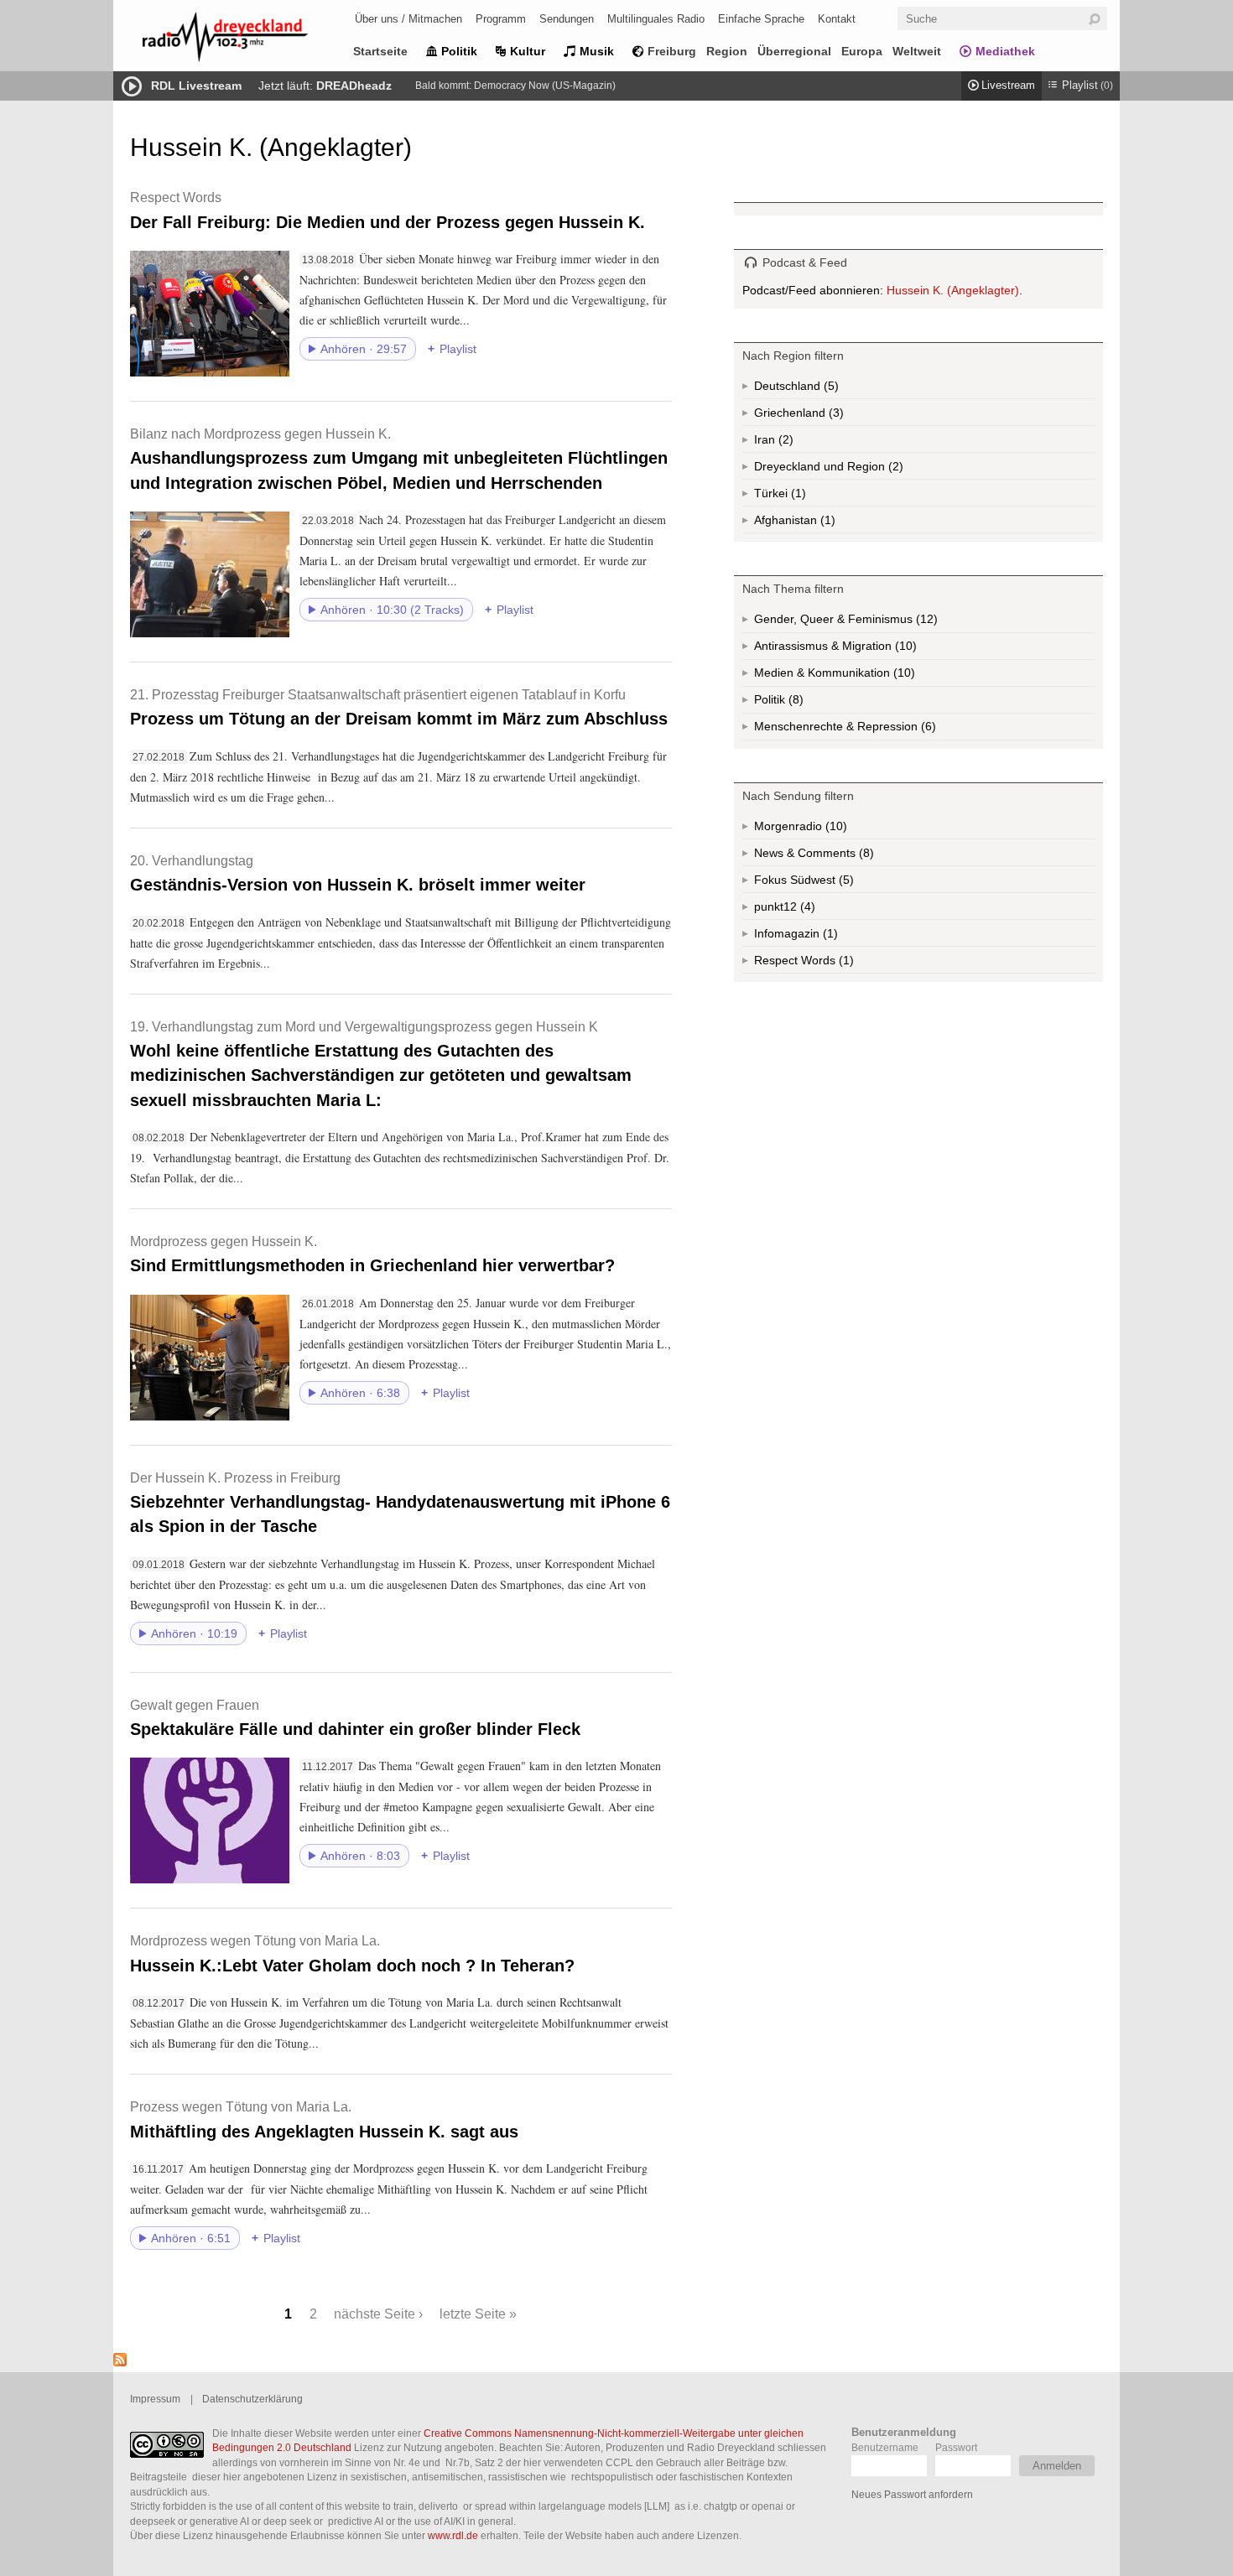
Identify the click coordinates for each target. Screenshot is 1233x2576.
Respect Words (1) (826, 963)
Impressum (155, 2399)
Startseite (380, 51)
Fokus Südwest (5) (827, 883)
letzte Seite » (478, 2314)
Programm (501, 19)
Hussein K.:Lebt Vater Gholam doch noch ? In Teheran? (352, 1953)
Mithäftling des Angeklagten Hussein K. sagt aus (324, 2119)
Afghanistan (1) (826, 523)
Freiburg (672, 51)
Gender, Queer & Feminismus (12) (878, 623)
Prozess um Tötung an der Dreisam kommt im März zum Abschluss (399, 707)
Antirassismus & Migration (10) (872, 649)
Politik (459, 51)
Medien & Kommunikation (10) (876, 676)
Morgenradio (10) (835, 829)
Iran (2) (788, 443)
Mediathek (1005, 51)
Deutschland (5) (830, 389)
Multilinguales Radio (656, 19)
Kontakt (837, 19)
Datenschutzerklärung (252, 2399)
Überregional (794, 51)
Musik (597, 51)
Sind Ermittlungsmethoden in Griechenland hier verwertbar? (372, 1254)
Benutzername (885, 2447)
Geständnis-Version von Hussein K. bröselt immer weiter (358, 873)
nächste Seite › (378, 2314)
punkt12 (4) (806, 910)
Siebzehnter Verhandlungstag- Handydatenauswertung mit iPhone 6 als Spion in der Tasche (400, 1503)
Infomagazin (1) (829, 937)
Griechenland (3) (835, 416)
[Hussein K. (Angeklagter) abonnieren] (120, 2362)
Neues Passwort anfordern (912, 2494)
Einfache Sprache (761, 19)
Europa (862, 51)
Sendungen (567, 19)
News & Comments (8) (843, 856)
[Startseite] (247, 40)
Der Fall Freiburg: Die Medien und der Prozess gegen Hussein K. (388, 210)
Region (727, 51)
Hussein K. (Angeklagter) (953, 290)
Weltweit (917, 51)
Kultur (528, 51)
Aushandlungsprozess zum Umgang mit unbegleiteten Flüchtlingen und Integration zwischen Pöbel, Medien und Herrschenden (399, 459)
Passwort (956, 2447)
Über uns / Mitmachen (408, 19)
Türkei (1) (797, 496)
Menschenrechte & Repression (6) (890, 730)
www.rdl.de (453, 2535)
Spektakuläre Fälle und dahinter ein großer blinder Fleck (355, 1718)
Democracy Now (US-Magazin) (545, 86)
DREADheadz (354, 86)
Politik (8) (794, 703)
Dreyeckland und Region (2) (862, 470)
